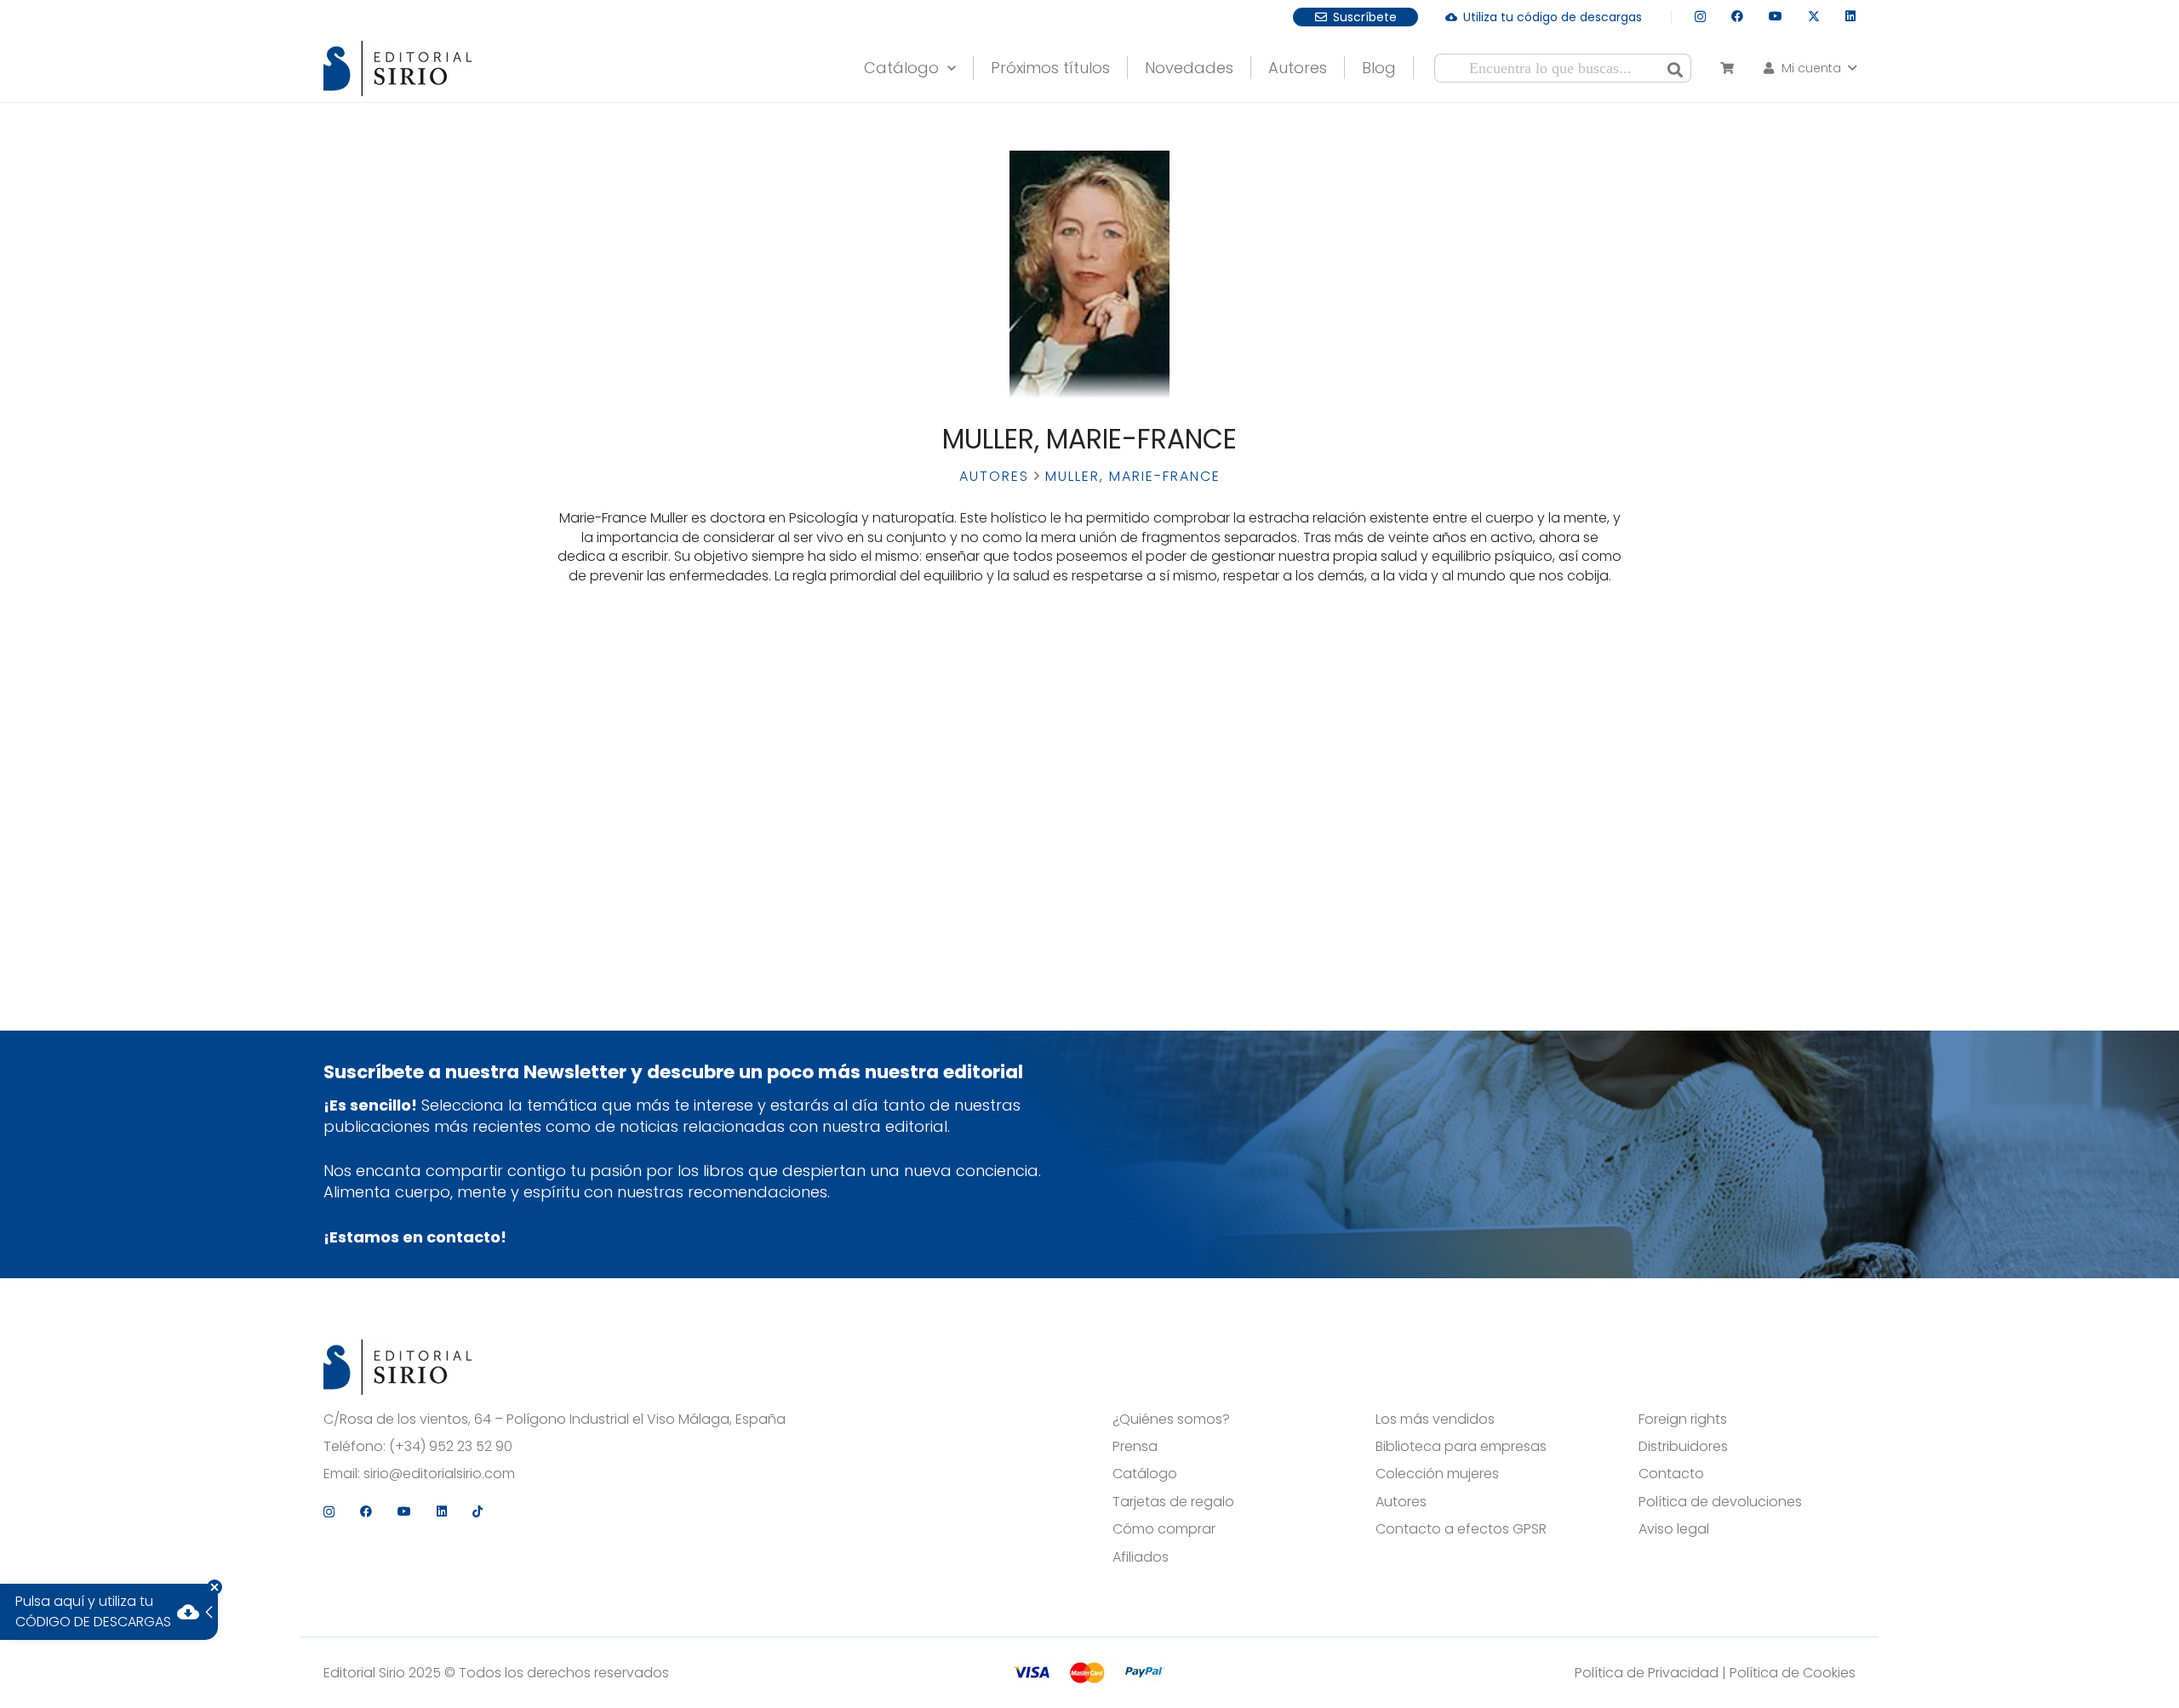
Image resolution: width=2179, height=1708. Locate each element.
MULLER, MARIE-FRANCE (674, 805)
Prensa (1135, 1447)
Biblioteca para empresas (1461, 1447)
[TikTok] (478, 1511)
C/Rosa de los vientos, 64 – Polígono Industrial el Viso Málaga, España (555, 1420)
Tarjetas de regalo (1173, 1502)
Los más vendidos (1435, 1420)
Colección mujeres (1437, 1474)
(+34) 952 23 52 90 (451, 1447)
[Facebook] (1737, 16)
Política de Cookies (1793, 1673)
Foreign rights (1683, 1420)
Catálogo (1145, 1474)
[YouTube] (1776, 16)
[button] (947, 63)
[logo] (397, 69)
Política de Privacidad (1647, 1673)
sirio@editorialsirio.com (439, 1474)
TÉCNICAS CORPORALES (673, 728)
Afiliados (1141, 1557)
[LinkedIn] (1850, 16)
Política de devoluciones (1720, 1502)
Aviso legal (1674, 1529)
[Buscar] (1675, 68)
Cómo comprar (1164, 1529)
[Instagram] (1700, 17)
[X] (1814, 17)
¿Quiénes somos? (1171, 1420)
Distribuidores (1683, 1447)
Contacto (1671, 1474)
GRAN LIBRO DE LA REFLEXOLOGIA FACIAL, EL (673, 704)
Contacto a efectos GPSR (1461, 1529)
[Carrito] (1727, 68)
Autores (994, 476)
